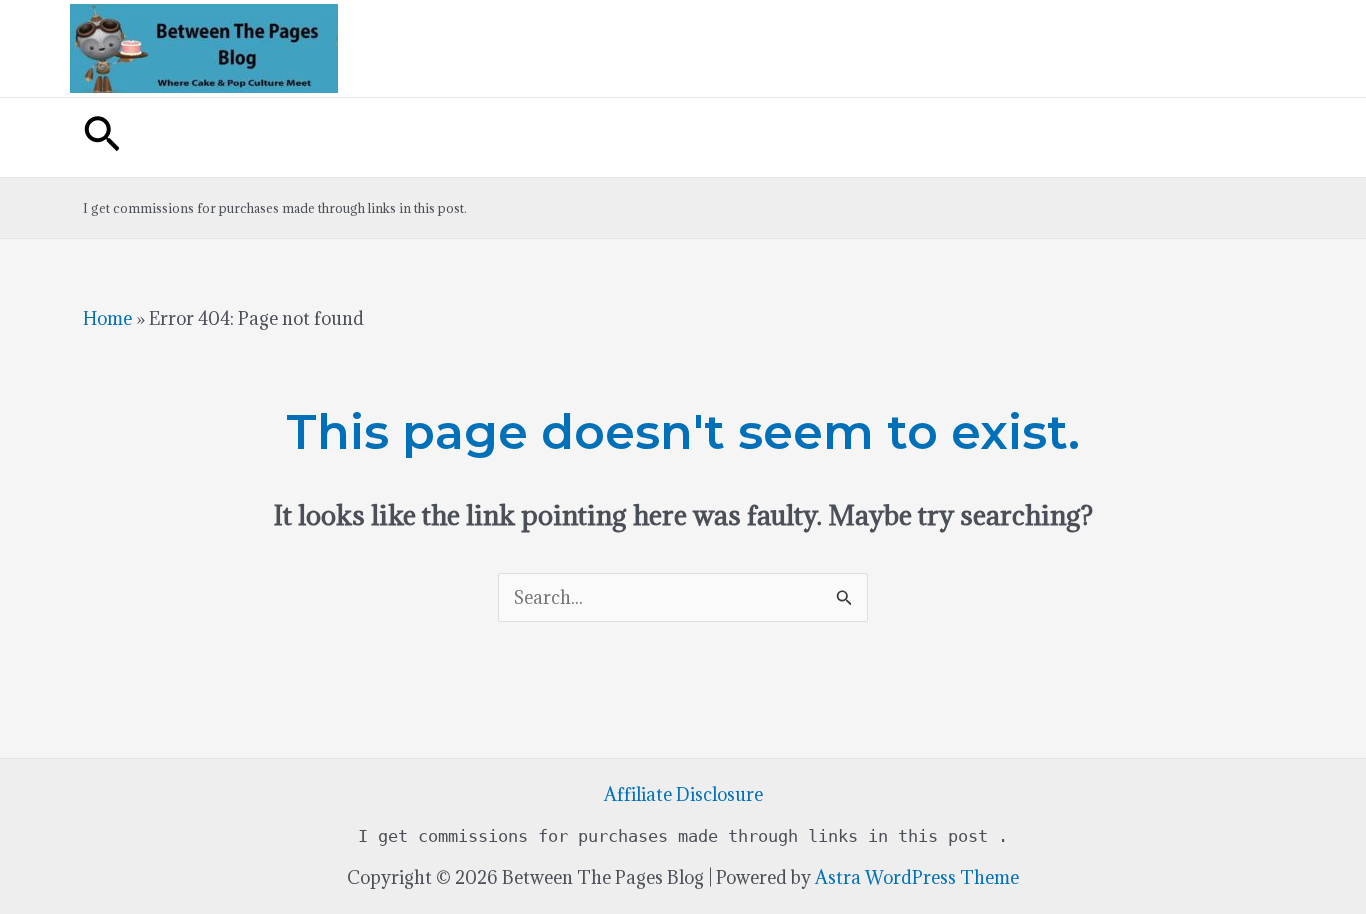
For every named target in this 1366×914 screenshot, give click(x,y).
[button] (102, 137)
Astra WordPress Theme (917, 877)
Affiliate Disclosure (683, 794)
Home (107, 318)
